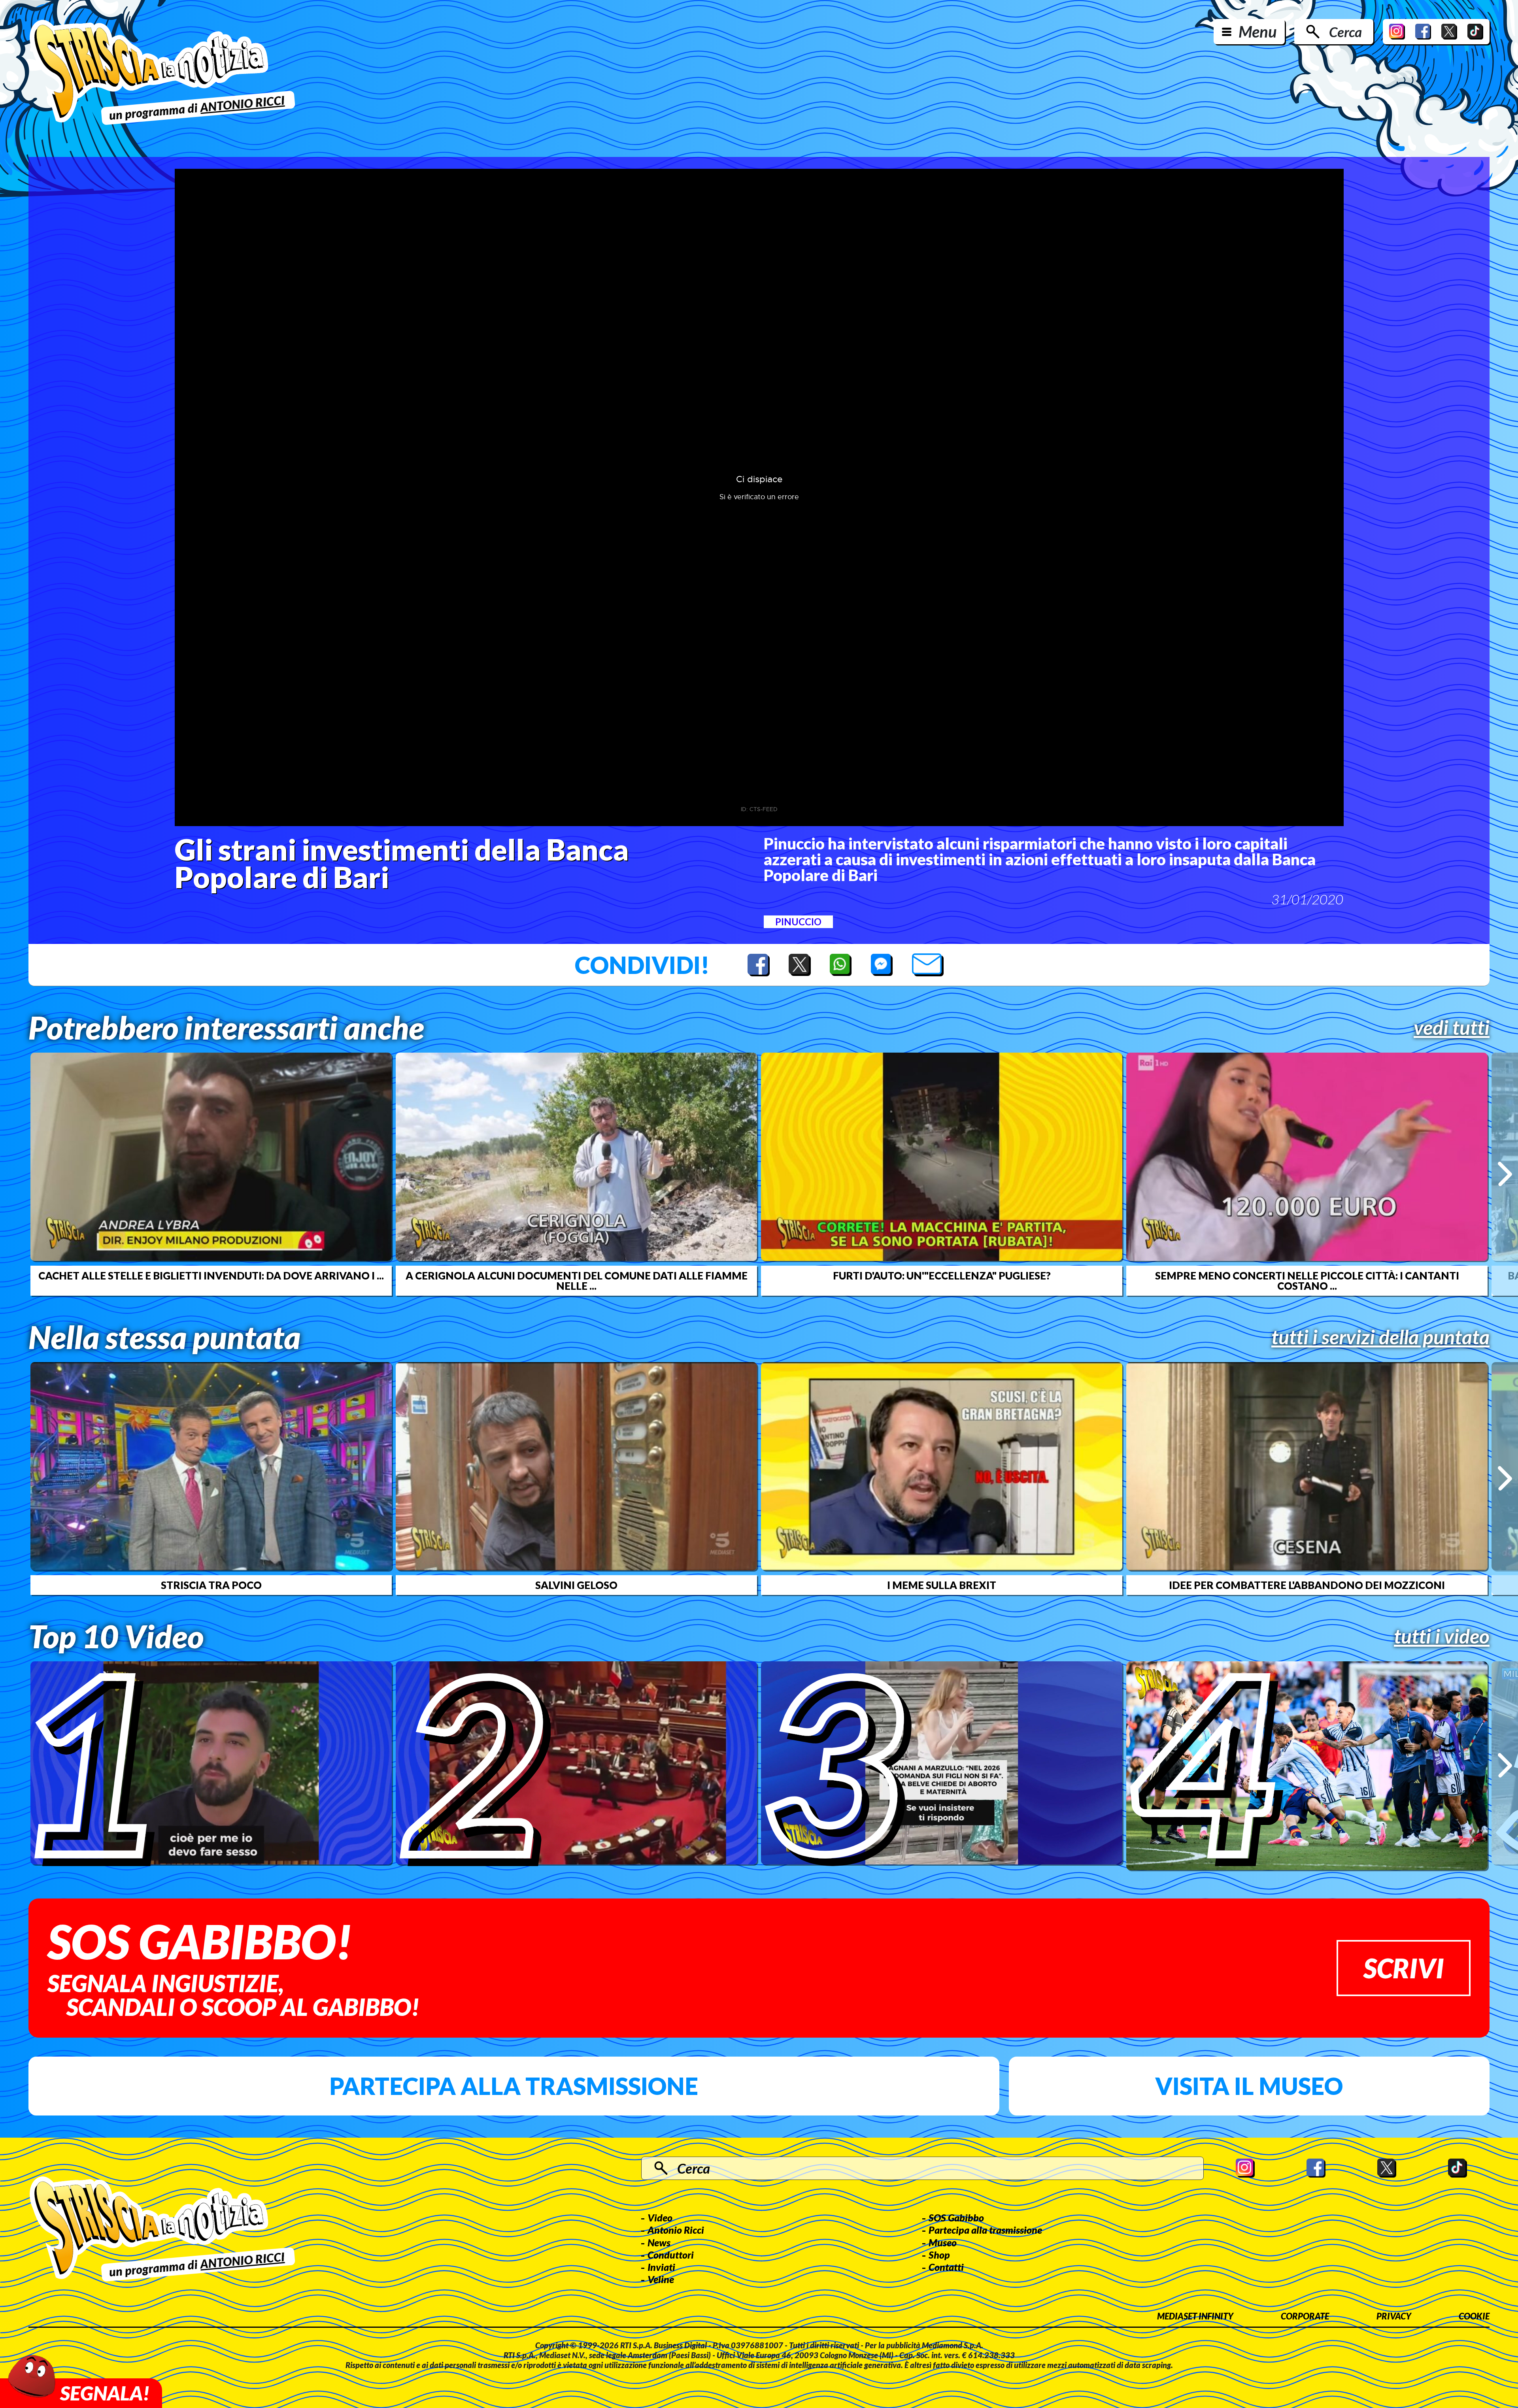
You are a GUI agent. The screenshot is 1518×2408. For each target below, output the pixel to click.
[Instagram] (1397, 32)
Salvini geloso (576, 1585)
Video (660, 2217)
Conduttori (671, 2255)
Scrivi (1404, 1968)
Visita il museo (1249, 2086)
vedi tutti (1452, 1027)
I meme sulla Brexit (942, 1585)
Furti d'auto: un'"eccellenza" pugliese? (942, 1276)
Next (1505, 1174)
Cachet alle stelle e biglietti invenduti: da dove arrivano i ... (211, 1276)
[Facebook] (1423, 32)
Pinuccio (798, 922)
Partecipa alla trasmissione (514, 2086)
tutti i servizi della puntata (1380, 1337)
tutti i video (1442, 1636)
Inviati (661, 2267)
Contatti (946, 2267)
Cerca (1345, 32)
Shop (939, 2255)
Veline (661, 2279)
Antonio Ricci (676, 2230)
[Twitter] (1449, 32)
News (659, 2242)
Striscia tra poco (211, 1585)
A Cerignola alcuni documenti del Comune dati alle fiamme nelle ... (577, 1281)
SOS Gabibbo (956, 2217)
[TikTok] (1475, 32)
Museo (943, 2242)
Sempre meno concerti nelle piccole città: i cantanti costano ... (1307, 1281)
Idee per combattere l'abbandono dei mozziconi (1307, 1585)
